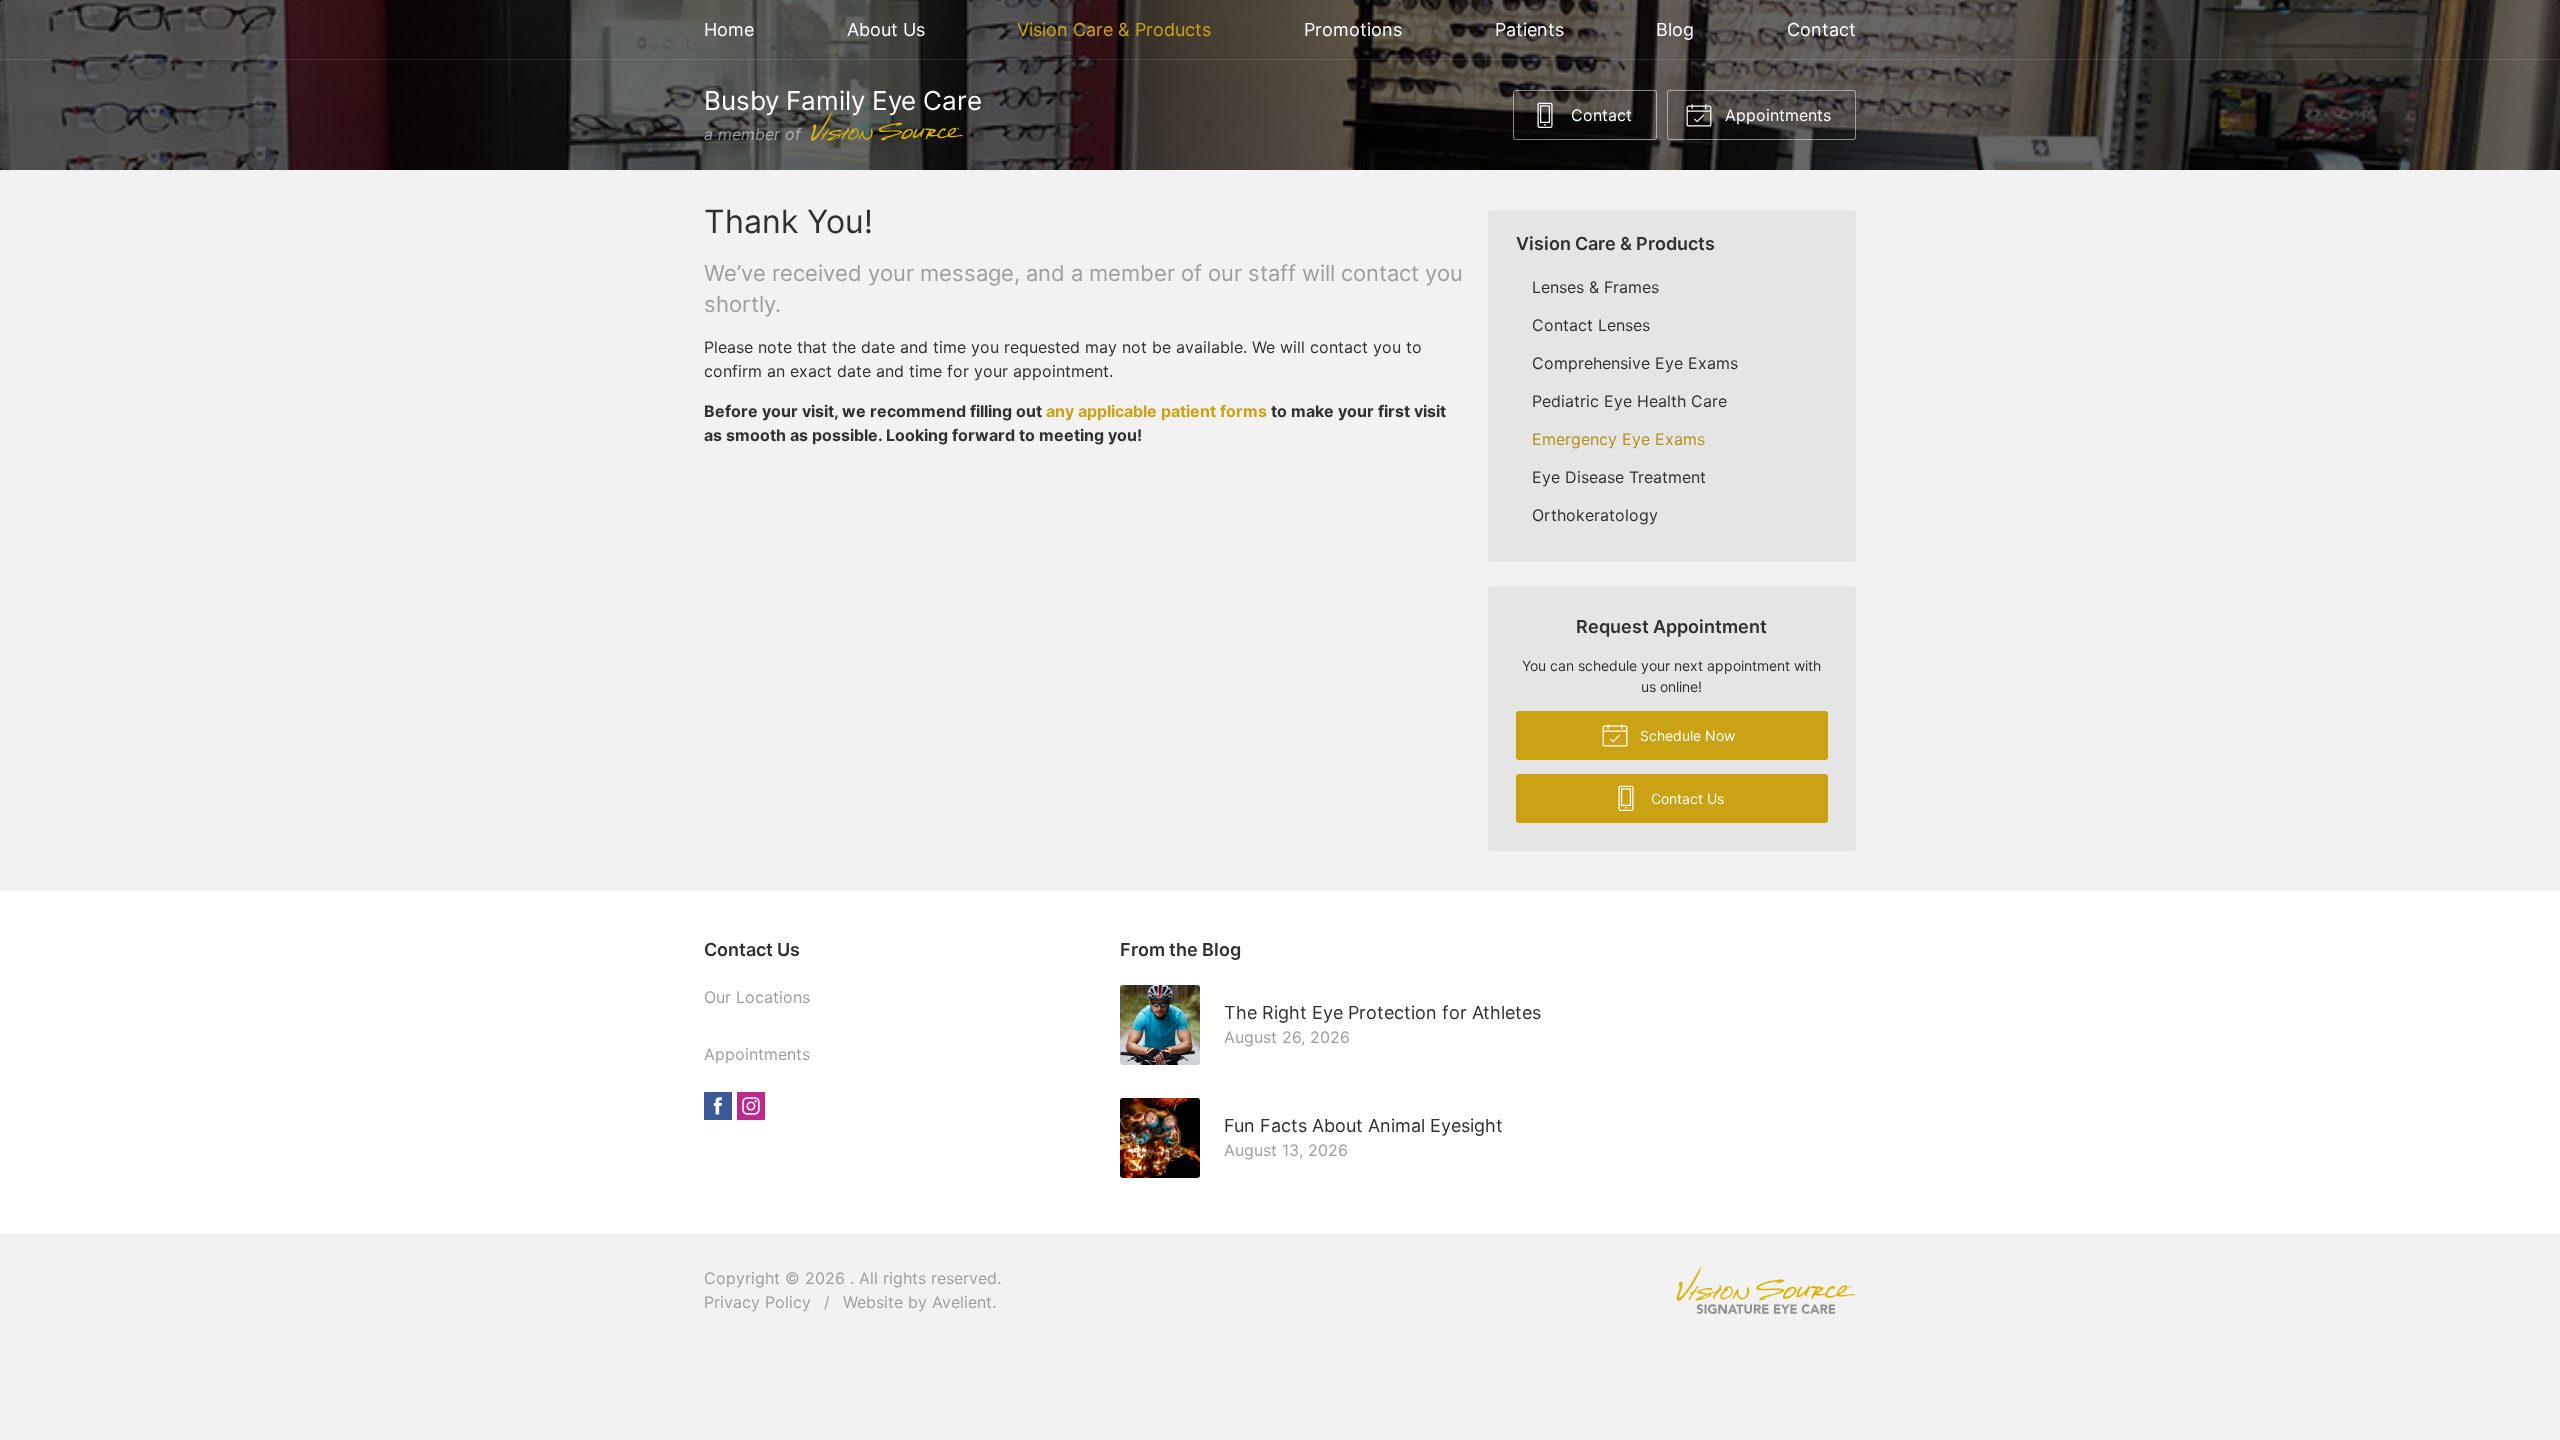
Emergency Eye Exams (1618, 439)
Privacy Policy (757, 1302)
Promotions (1353, 29)
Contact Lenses (1591, 325)
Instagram (751, 1106)
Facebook (718, 1106)
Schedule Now (1685, 735)
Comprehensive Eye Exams (1635, 363)
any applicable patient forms (1156, 411)
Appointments (1775, 115)
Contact (1821, 29)
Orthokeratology (1595, 515)
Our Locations (757, 997)
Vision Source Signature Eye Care (1766, 1290)
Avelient (962, 1302)
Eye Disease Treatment (1619, 477)
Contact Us (1685, 798)
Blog (1675, 29)
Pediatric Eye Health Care (1629, 401)
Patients (1529, 29)
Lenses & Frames (1595, 287)
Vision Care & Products (1114, 29)
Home (729, 29)
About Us (886, 29)
